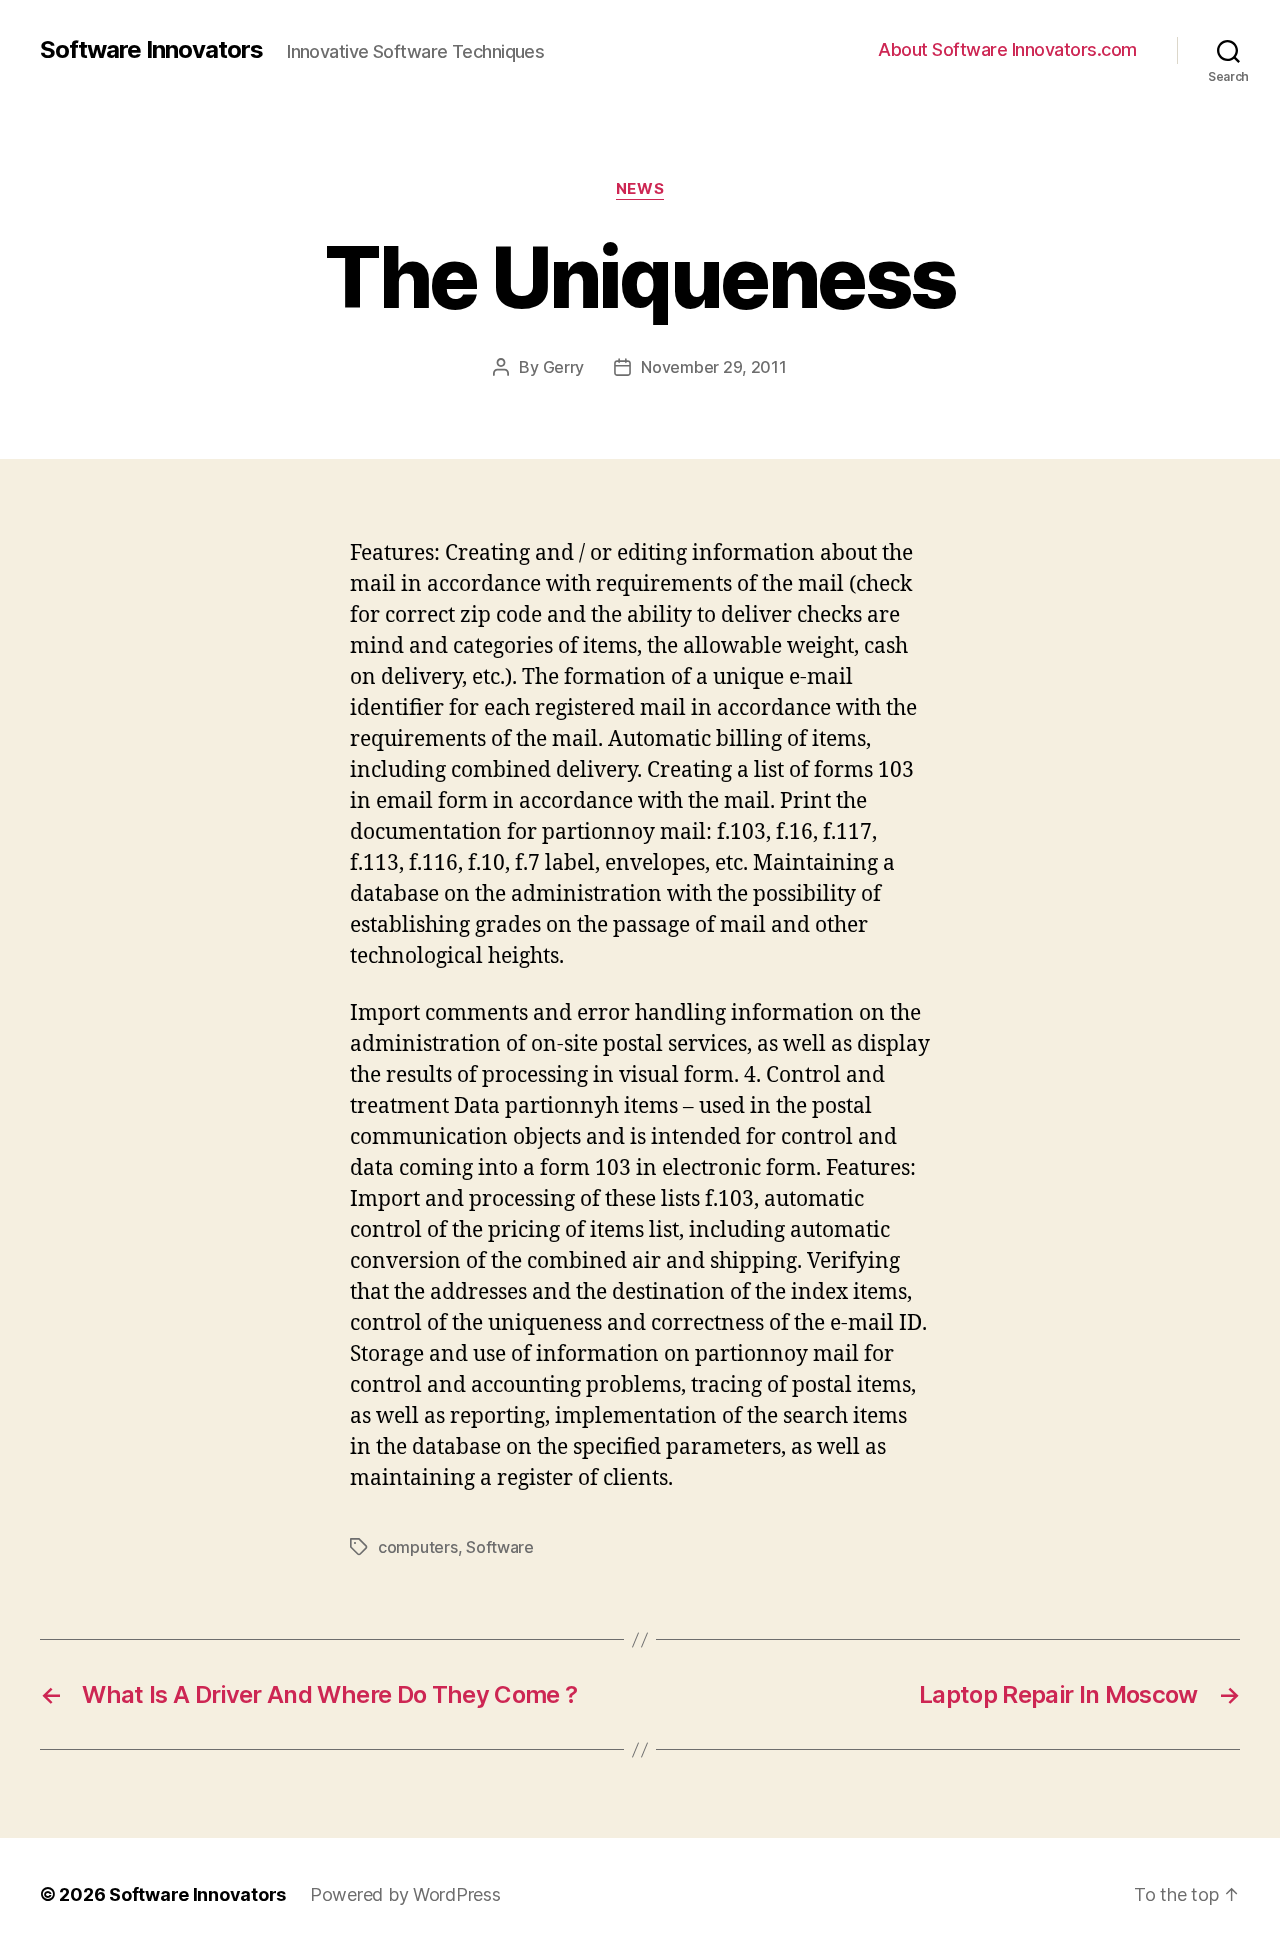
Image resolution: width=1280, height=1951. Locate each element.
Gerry (564, 367)
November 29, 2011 (713, 367)
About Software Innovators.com (1007, 49)
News (640, 189)
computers (418, 1547)
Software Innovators (151, 50)
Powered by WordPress (405, 1894)
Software (500, 1547)
